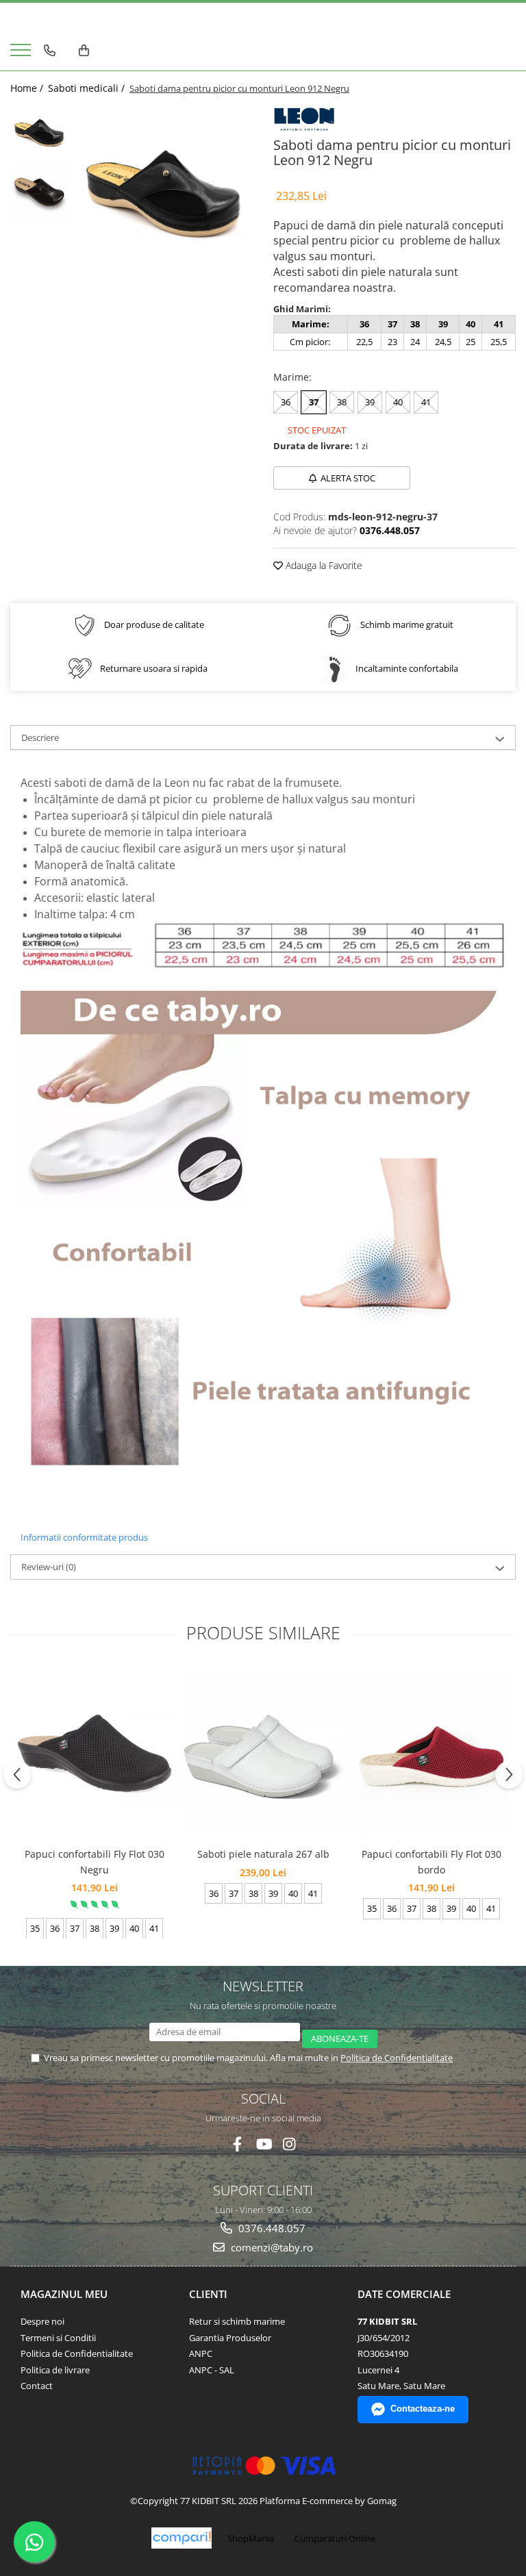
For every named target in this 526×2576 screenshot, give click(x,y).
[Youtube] (263, 2144)
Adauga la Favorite (323, 565)
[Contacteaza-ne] (50, 51)
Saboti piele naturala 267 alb (263, 1854)
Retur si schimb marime (237, 2321)
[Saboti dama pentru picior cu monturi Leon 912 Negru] (164, 194)
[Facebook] (237, 2144)
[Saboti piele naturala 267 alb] (263, 1753)
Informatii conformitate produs (84, 1537)
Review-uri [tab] (49, 1567)
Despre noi (42, 2321)
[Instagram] (289, 2144)
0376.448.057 (271, 2228)
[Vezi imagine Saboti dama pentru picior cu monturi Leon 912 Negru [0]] (39, 133)
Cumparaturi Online (335, 2538)
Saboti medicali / (88, 88)
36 (286, 402)
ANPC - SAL (212, 2370)
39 (370, 402)
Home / (28, 88)
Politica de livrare (55, 2370)
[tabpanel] (164, 194)
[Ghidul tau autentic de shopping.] (181, 2538)
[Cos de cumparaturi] (84, 51)
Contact (37, 2386)
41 (426, 402)
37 (314, 402)
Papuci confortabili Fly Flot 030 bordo (431, 1861)
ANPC (201, 2353)
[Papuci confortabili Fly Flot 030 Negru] (95, 1753)
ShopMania (251, 2538)
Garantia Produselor (230, 2338)
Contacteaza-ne (423, 2409)
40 (398, 402)
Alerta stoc (348, 478)
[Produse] (22, 54)
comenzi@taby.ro (271, 2247)
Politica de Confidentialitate (397, 2058)
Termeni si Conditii (58, 2338)
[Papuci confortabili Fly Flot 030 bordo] (431, 1753)
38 (342, 402)
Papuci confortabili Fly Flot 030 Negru (95, 1861)
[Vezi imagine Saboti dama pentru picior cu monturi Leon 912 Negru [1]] (39, 193)
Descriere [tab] (40, 737)
